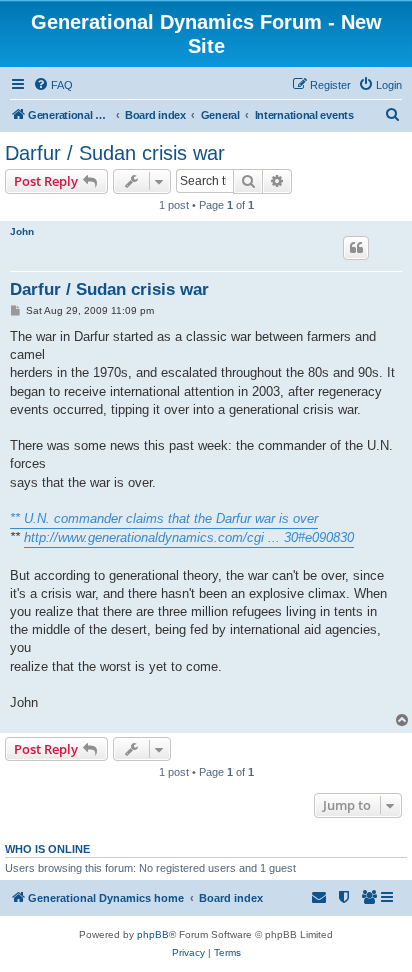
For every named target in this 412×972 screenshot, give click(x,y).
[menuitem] (53, 85)
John (22, 231)
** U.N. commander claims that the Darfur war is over (164, 518)
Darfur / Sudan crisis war (115, 153)
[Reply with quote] (356, 248)
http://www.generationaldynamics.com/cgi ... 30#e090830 (189, 537)
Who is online (47, 849)
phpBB (153, 934)
